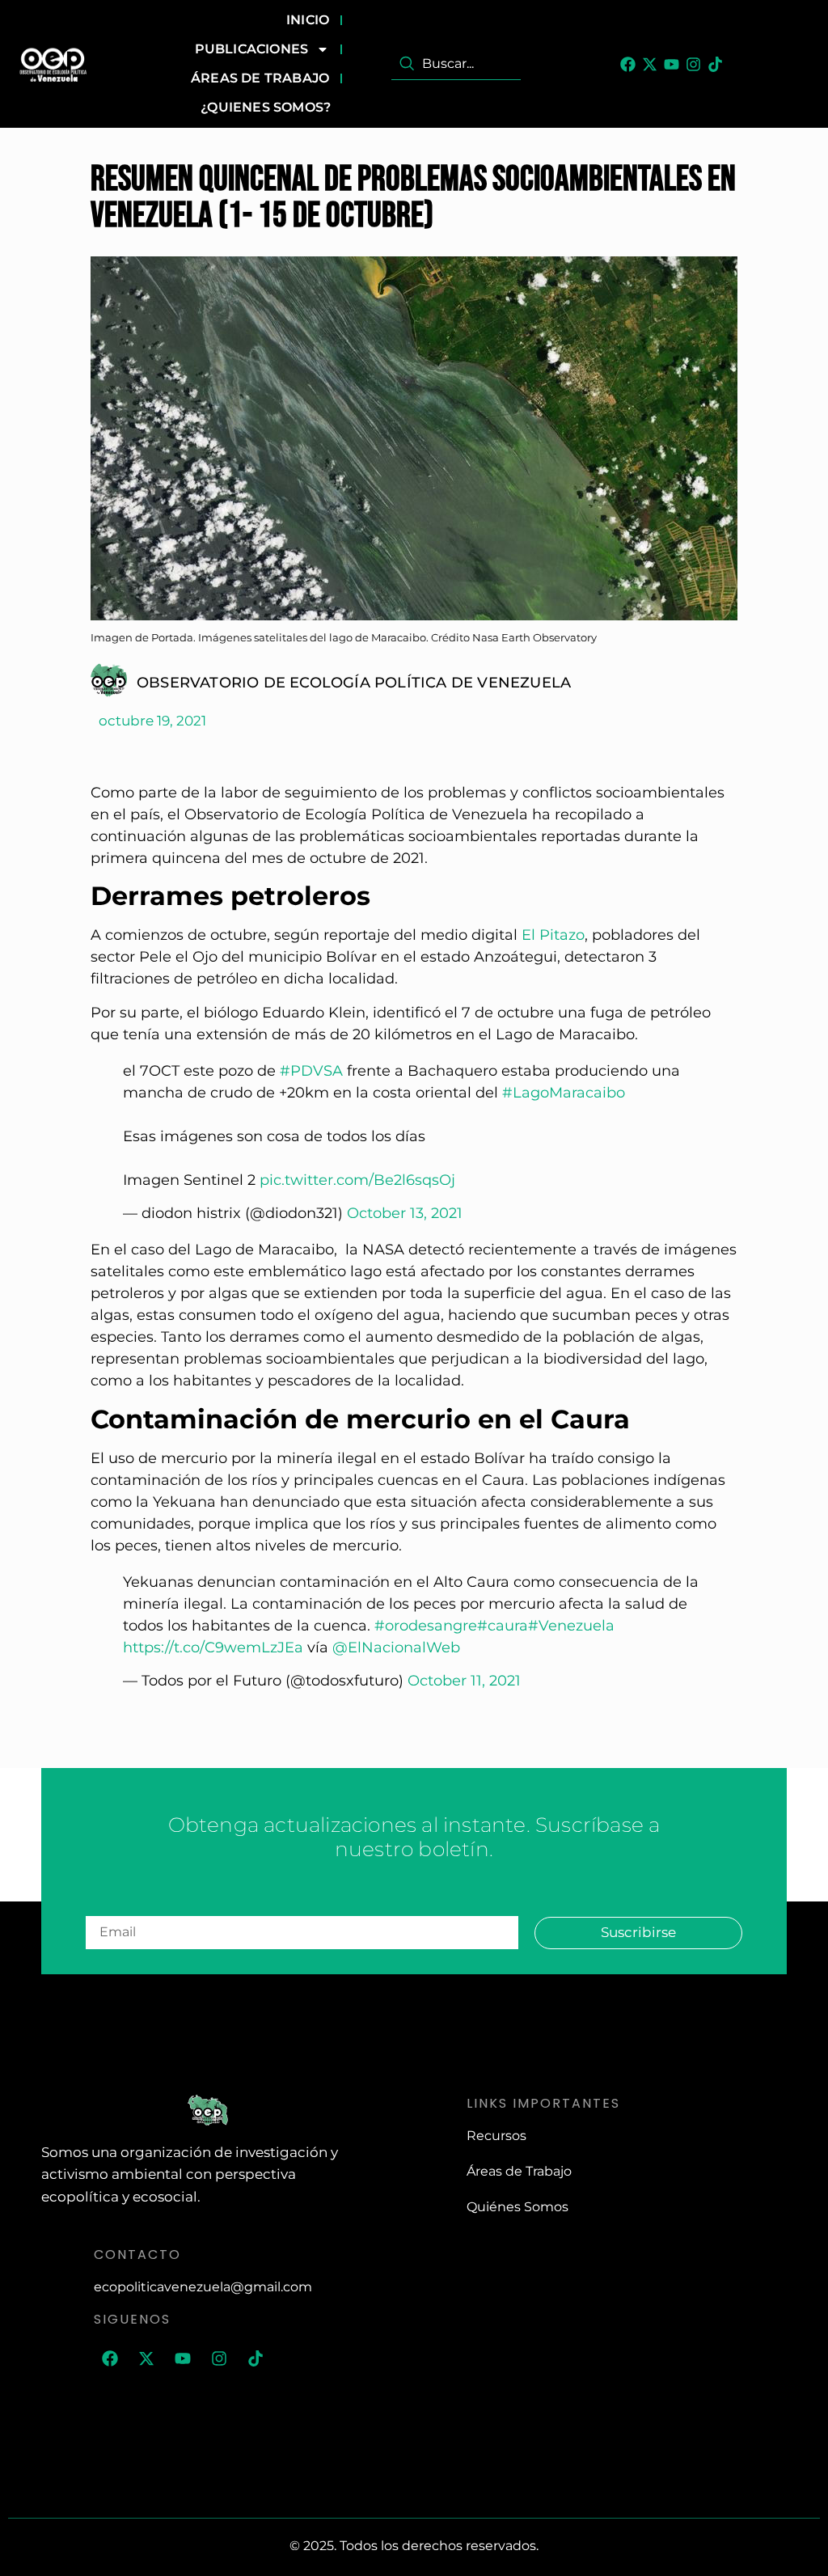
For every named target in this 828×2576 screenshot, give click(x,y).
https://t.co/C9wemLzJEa (213, 1648)
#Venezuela (571, 1626)
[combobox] (456, 64)
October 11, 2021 (464, 1681)
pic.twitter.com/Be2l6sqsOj (357, 1180)
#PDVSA (311, 1071)
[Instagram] (693, 64)
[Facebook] (628, 64)
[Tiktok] (715, 64)
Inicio (308, 20)
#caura (503, 1626)
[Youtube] (672, 64)
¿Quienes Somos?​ (266, 107)
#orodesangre (426, 1626)
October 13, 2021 (405, 1213)
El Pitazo (553, 935)
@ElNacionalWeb (396, 1648)
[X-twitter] (650, 64)
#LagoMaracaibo (564, 1093)
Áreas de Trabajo (260, 78)
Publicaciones (252, 49)
